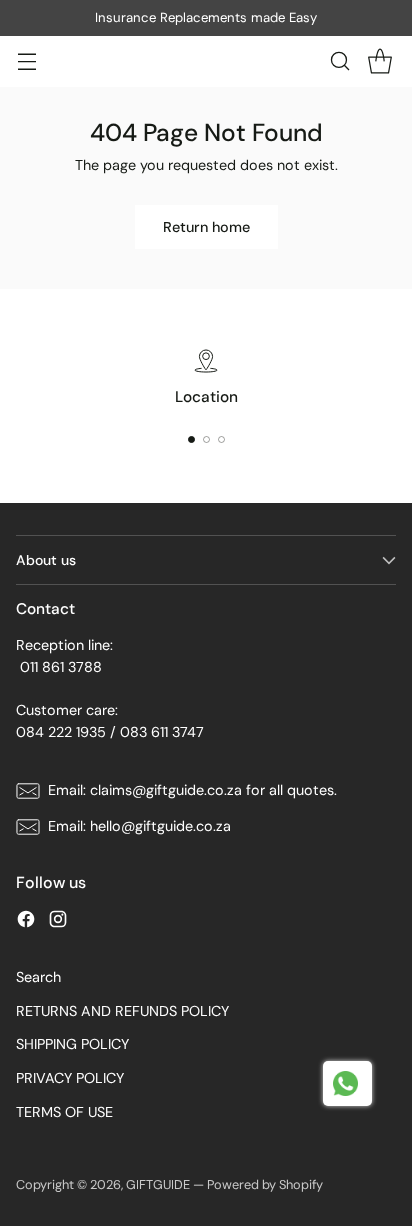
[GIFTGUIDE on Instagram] (58, 922)
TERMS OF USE (64, 1112)
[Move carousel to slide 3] (221, 439)
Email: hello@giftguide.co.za (139, 826)
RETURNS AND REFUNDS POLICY (122, 1011)
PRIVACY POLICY (70, 1078)
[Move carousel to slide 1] (191, 439)
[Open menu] (26, 61)
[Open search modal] (339, 61)
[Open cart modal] (379, 61)
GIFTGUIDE (158, 1184)
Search (38, 977)
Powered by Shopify (265, 1184)
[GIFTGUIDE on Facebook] (26, 922)
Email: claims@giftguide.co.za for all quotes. (192, 790)
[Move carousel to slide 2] (206, 439)
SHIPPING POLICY (72, 1044)
